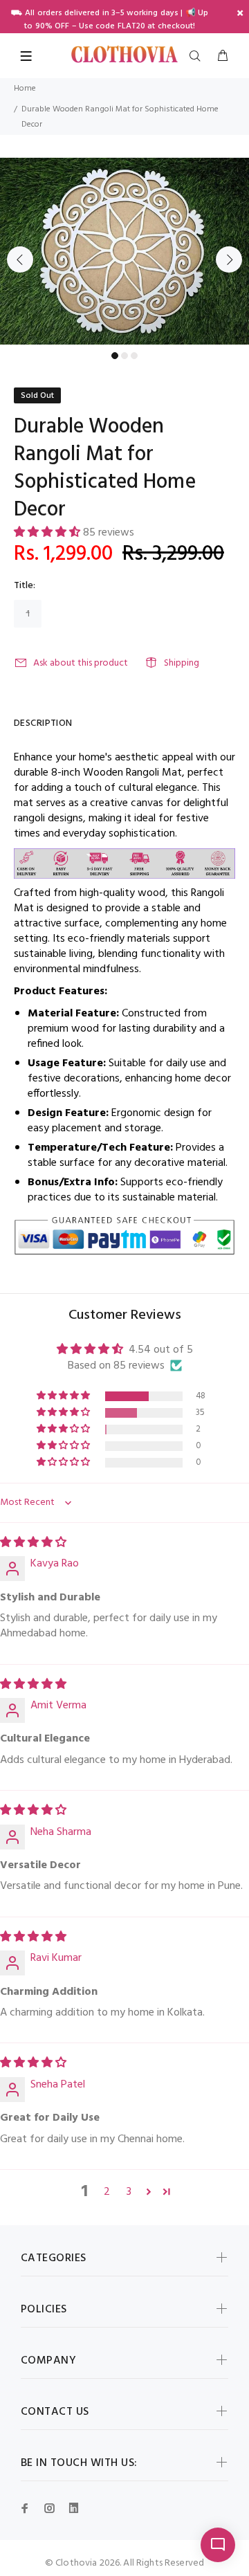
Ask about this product (81, 663)
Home (25, 89)
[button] (48, 533)
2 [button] (107, 2192)
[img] (33, 1543)
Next (229, 259)
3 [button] (129, 2192)
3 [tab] (134, 356)
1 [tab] (115, 356)
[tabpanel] (124, 251)
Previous (20, 259)
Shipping (182, 663)
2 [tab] (124, 356)
